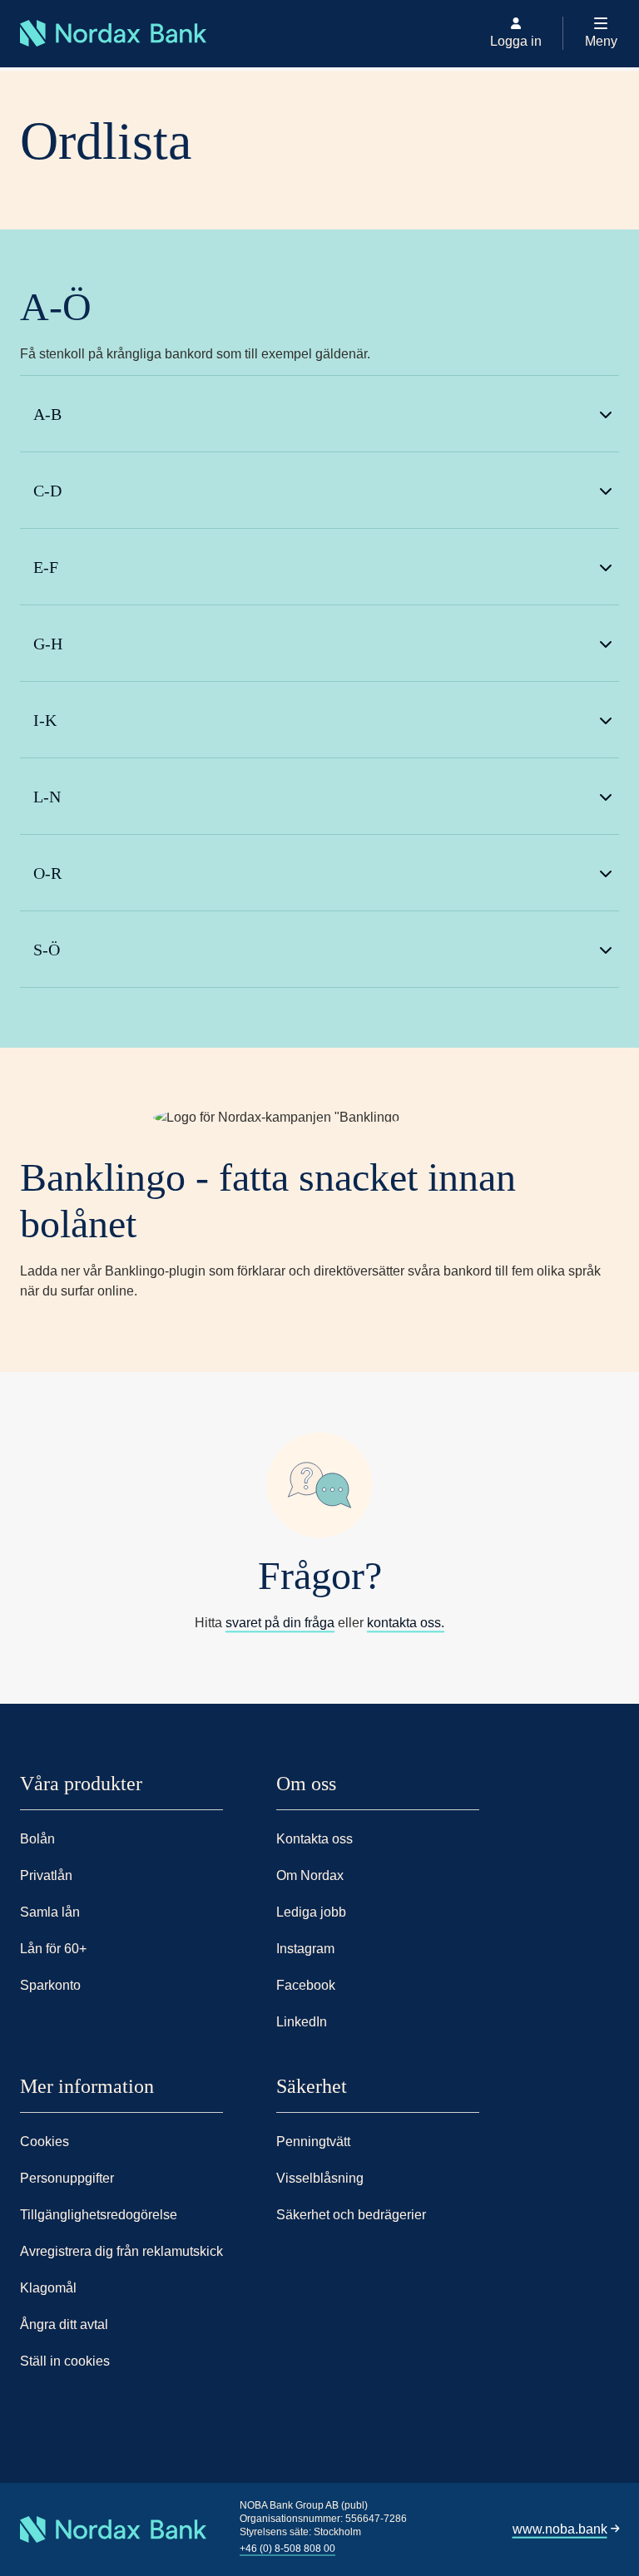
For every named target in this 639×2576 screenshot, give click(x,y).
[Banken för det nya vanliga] (25, 67)
